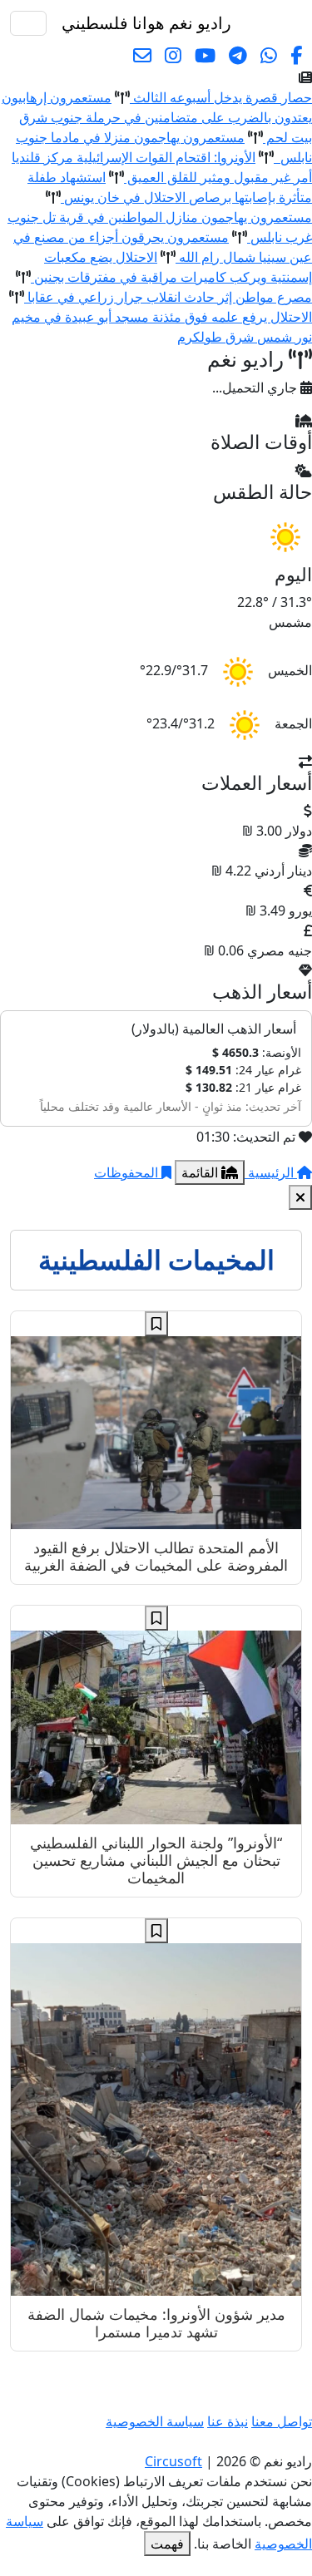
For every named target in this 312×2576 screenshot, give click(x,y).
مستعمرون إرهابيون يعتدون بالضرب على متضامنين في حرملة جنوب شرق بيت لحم (157, 117)
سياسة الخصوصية (155, 2421)
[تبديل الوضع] (248, 23)
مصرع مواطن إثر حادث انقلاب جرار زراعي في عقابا (168, 297)
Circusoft (173, 2461)
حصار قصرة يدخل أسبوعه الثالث (221, 97)
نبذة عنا (228, 2421)
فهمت (167, 2544)
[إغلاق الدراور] (300, 1197)
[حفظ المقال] (156, 1324)
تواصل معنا (282, 2421)
